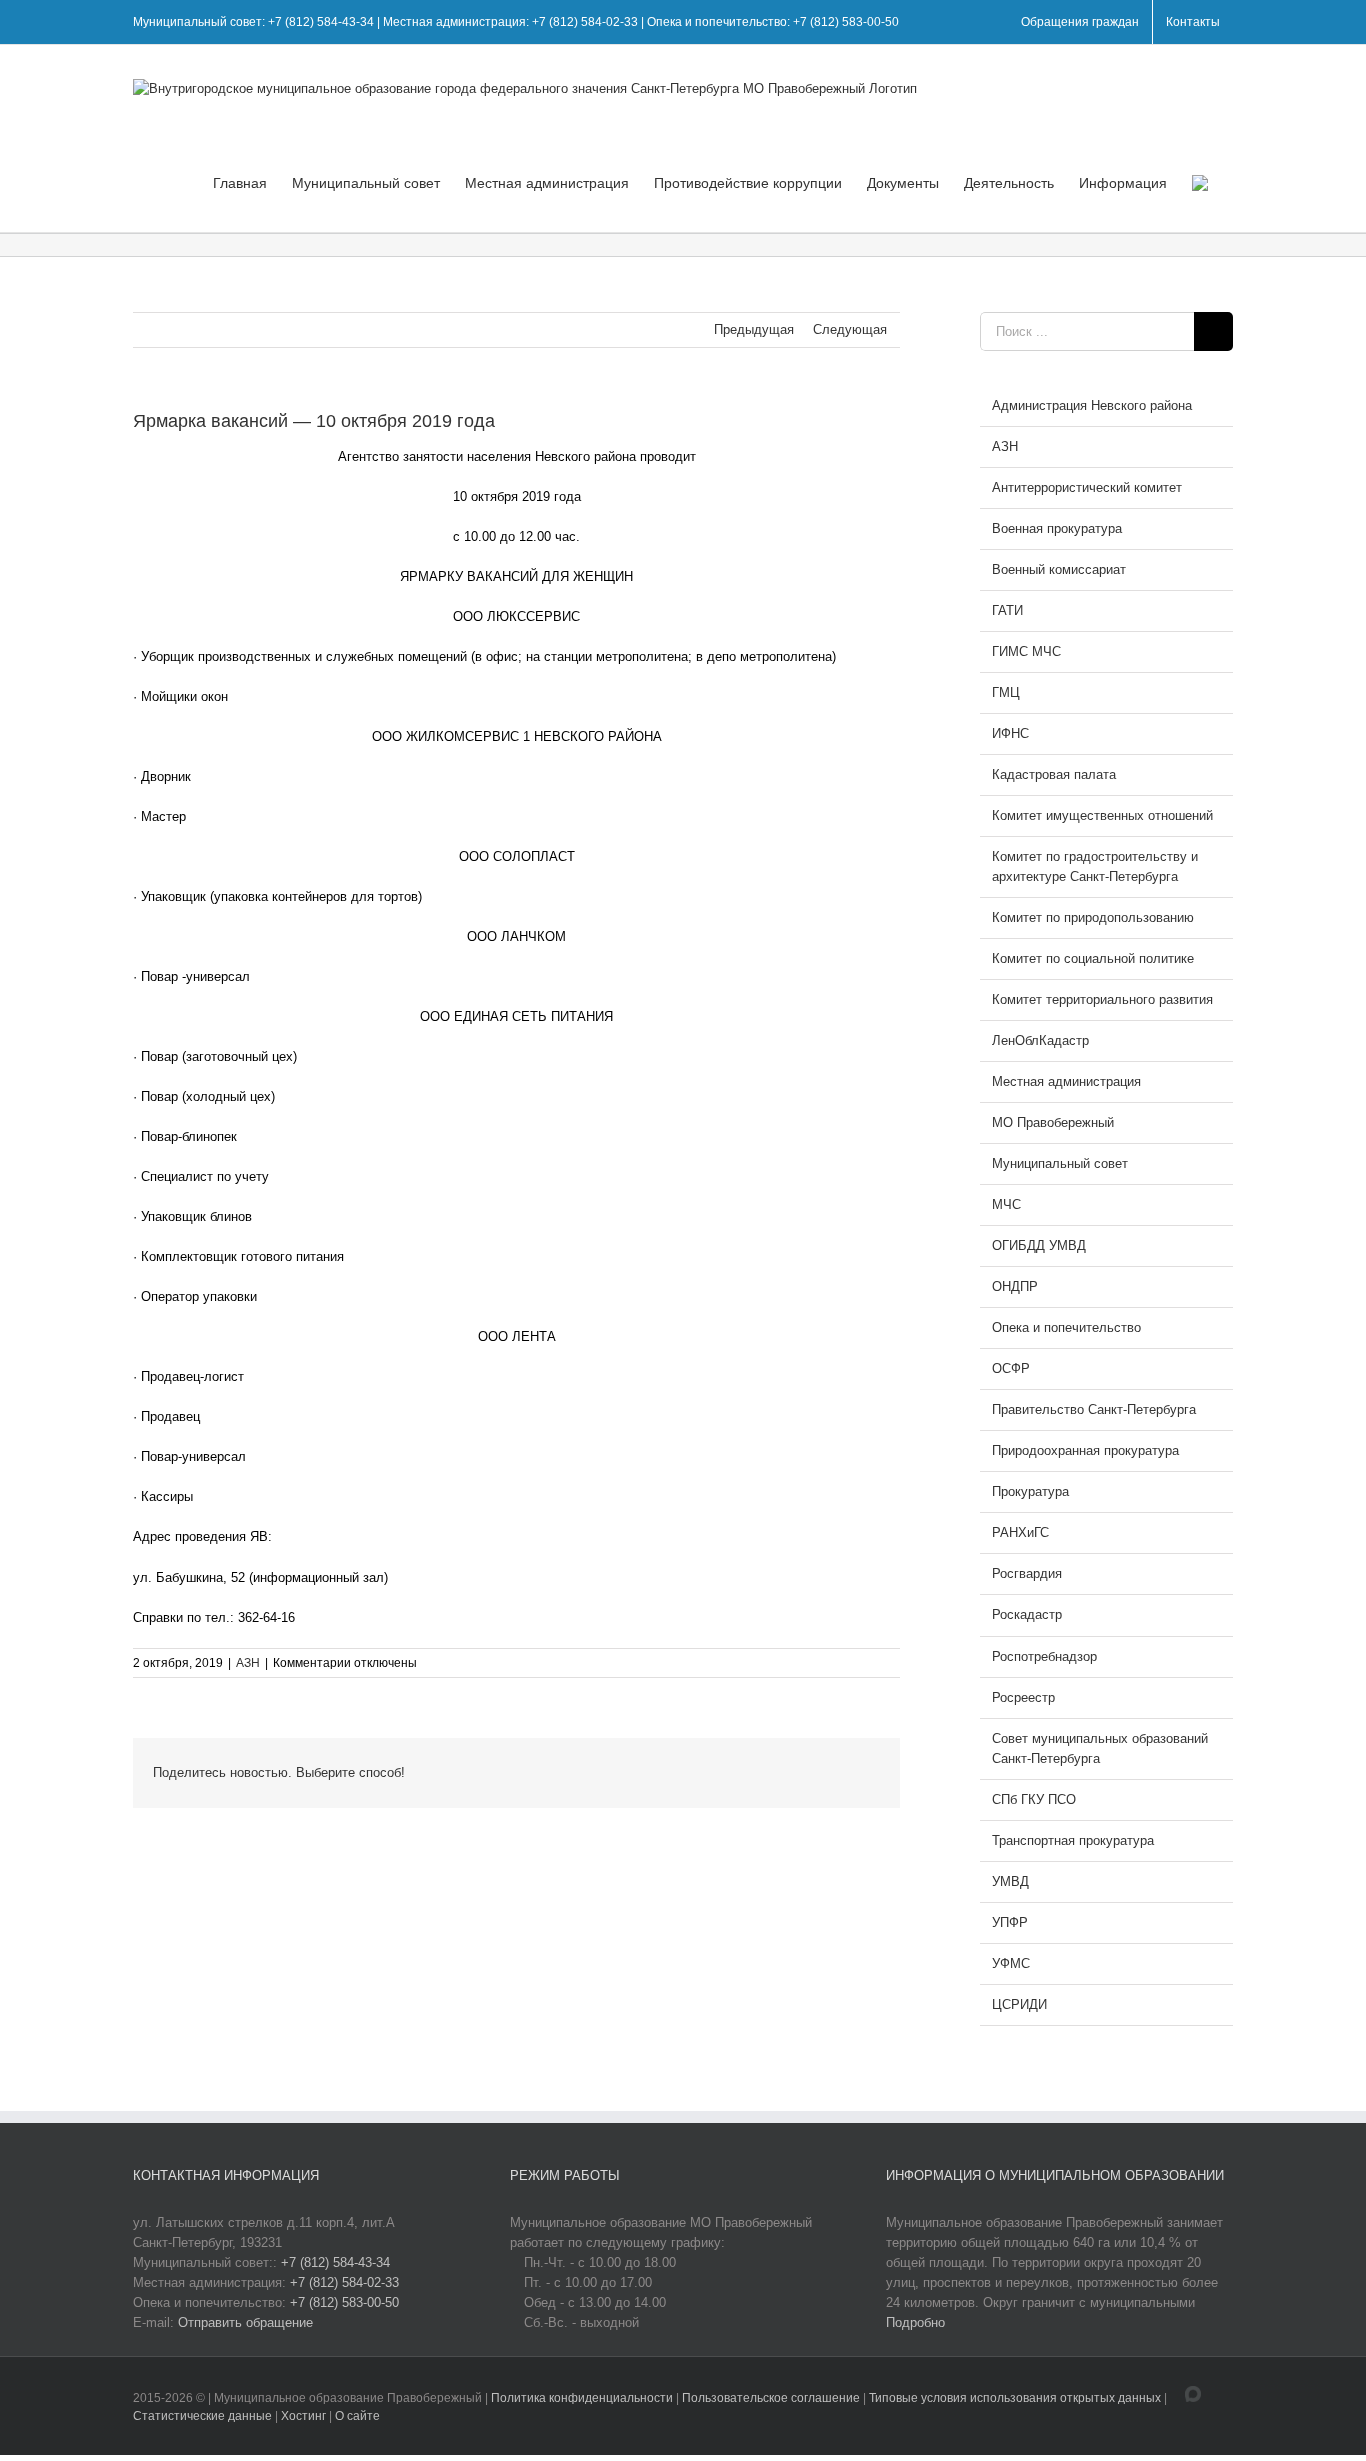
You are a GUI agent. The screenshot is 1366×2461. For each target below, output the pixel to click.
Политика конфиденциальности (583, 2398)
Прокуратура (1030, 1491)
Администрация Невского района (1092, 405)
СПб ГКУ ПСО (1034, 1799)
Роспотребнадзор (1044, 1656)
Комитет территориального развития (1102, 999)
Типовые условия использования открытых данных (1015, 2398)
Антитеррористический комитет (1087, 487)
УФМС (1011, 1963)
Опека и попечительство (1066, 1327)
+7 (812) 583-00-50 (344, 2302)
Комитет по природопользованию (1093, 917)
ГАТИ (1007, 610)
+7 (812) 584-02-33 (344, 2282)
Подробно (915, 2322)
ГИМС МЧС (1026, 651)
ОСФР (1011, 1368)
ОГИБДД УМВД (1039, 1245)
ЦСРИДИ (1019, 2004)
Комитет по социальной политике (1093, 958)
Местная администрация (1066, 1081)
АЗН (248, 1663)
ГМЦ (1006, 692)
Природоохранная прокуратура (1085, 1450)
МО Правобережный (1053, 1122)
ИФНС (1010, 733)
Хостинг (303, 2416)
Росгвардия (1027, 1573)
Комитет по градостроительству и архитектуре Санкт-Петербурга (1095, 866)
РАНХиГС (1020, 1532)
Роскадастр (1027, 1614)
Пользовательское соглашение (772, 2398)
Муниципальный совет (1060, 1163)
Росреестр (1023, 1697)
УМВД (1010, 1881)
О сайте (357, 2416)
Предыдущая (754, 329)
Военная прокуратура (1057, 528)
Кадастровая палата (1054, 774)
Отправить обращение (245, 2322)
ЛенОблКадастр (1040, 1040)
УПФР (1010, 1922)
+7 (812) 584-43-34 (335, 2262)
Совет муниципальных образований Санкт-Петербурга (1100, 1748)
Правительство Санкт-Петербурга (1094, 1409)
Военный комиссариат (1059, 569)
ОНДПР (1015, 1286)
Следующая (850, 329)
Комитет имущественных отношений (1102, 815)
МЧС (1006, 1204)
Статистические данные (202, 2416)
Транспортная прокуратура (1073, 1840)
